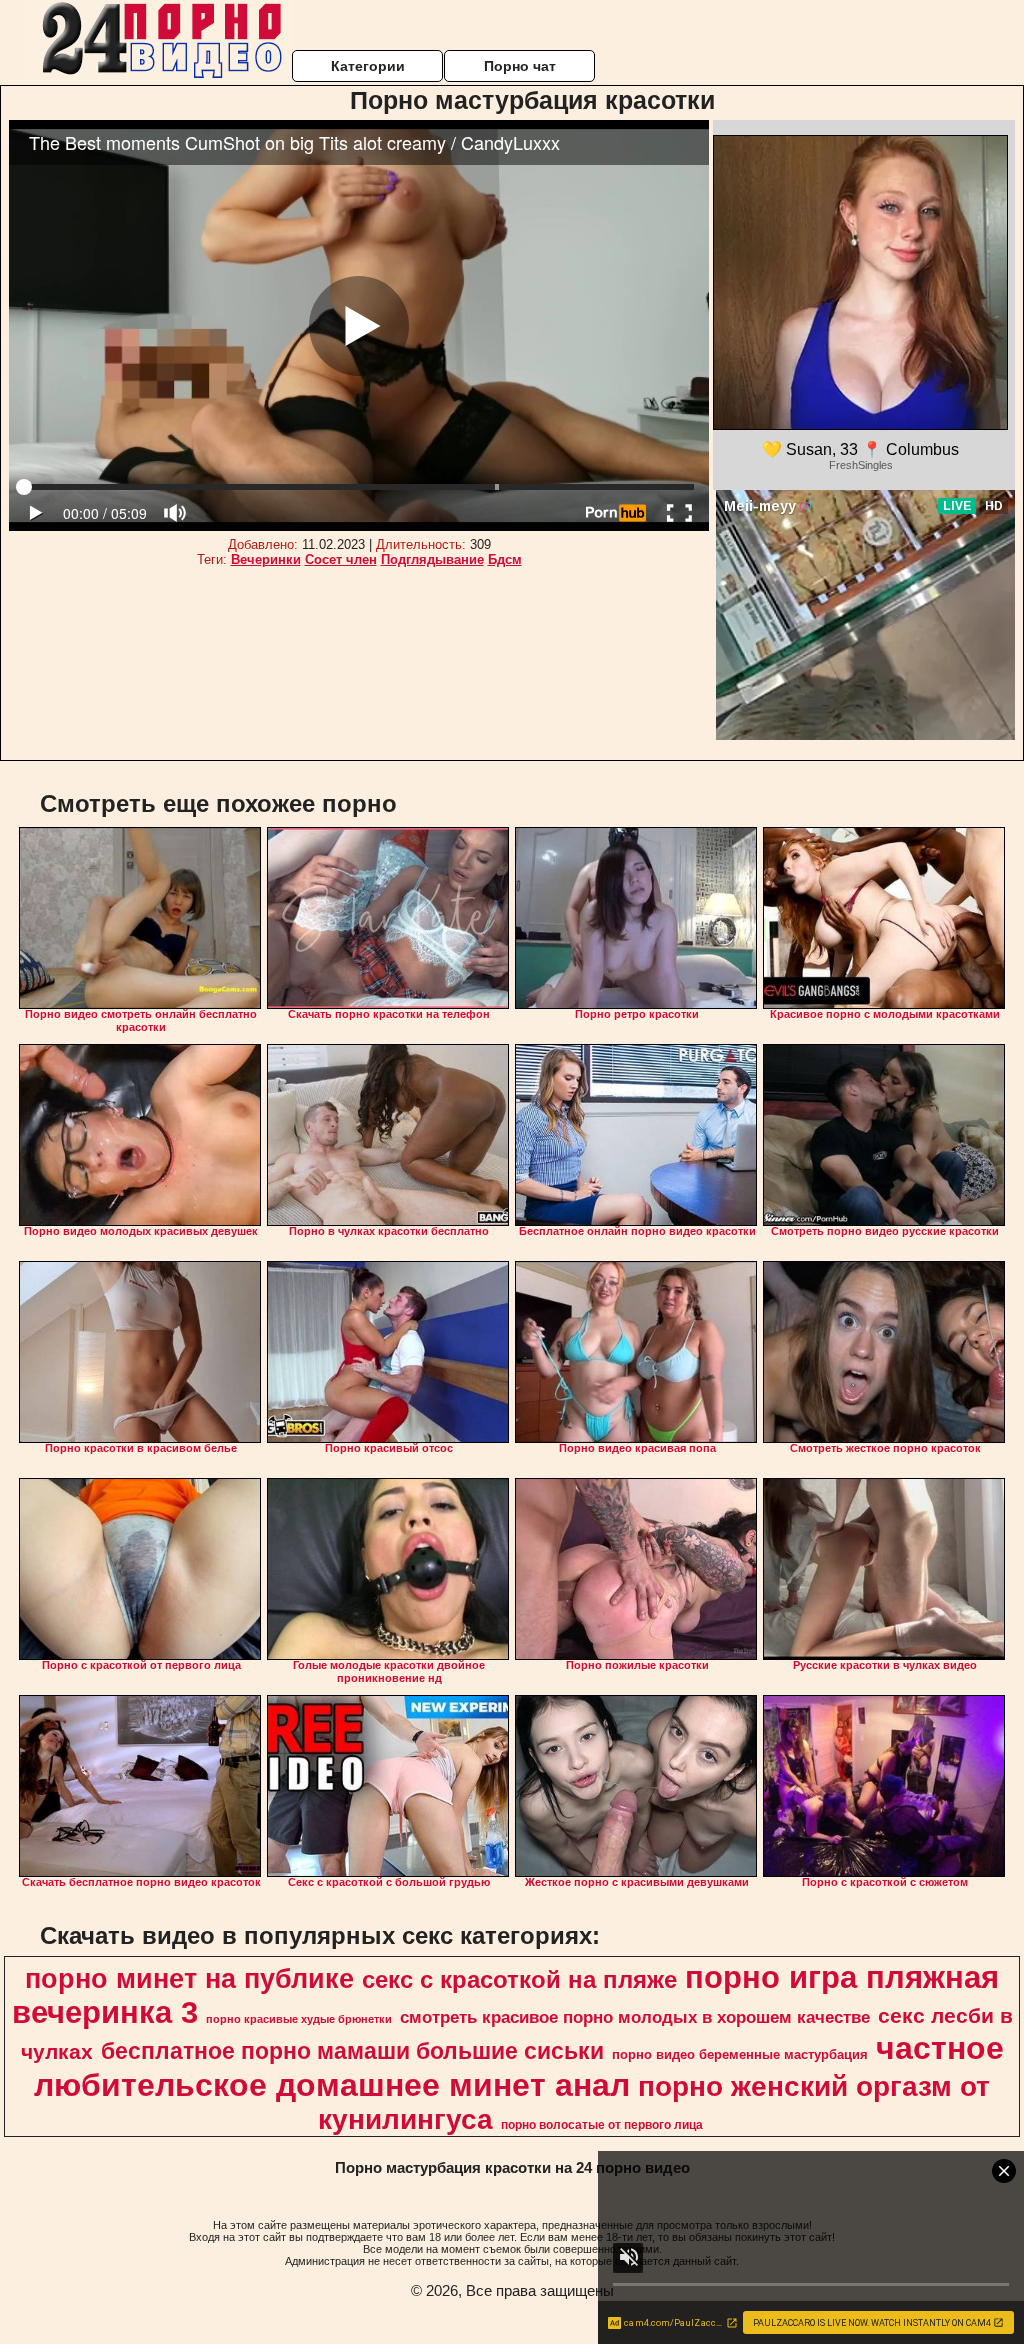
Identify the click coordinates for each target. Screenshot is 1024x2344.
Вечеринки (266, 559)
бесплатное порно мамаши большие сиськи (352, 2051)
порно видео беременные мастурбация (740, 2054)
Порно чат (520, 66)
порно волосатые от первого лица (602, 2125)
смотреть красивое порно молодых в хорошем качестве (635, 2017)
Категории (368, 66)
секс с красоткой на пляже (519, 1979)
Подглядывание (432, 559)
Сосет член (341, 559)
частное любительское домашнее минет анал (519, 2066)
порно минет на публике (189, 1979)
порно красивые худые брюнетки (299, 2019)
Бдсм (505, 559)
